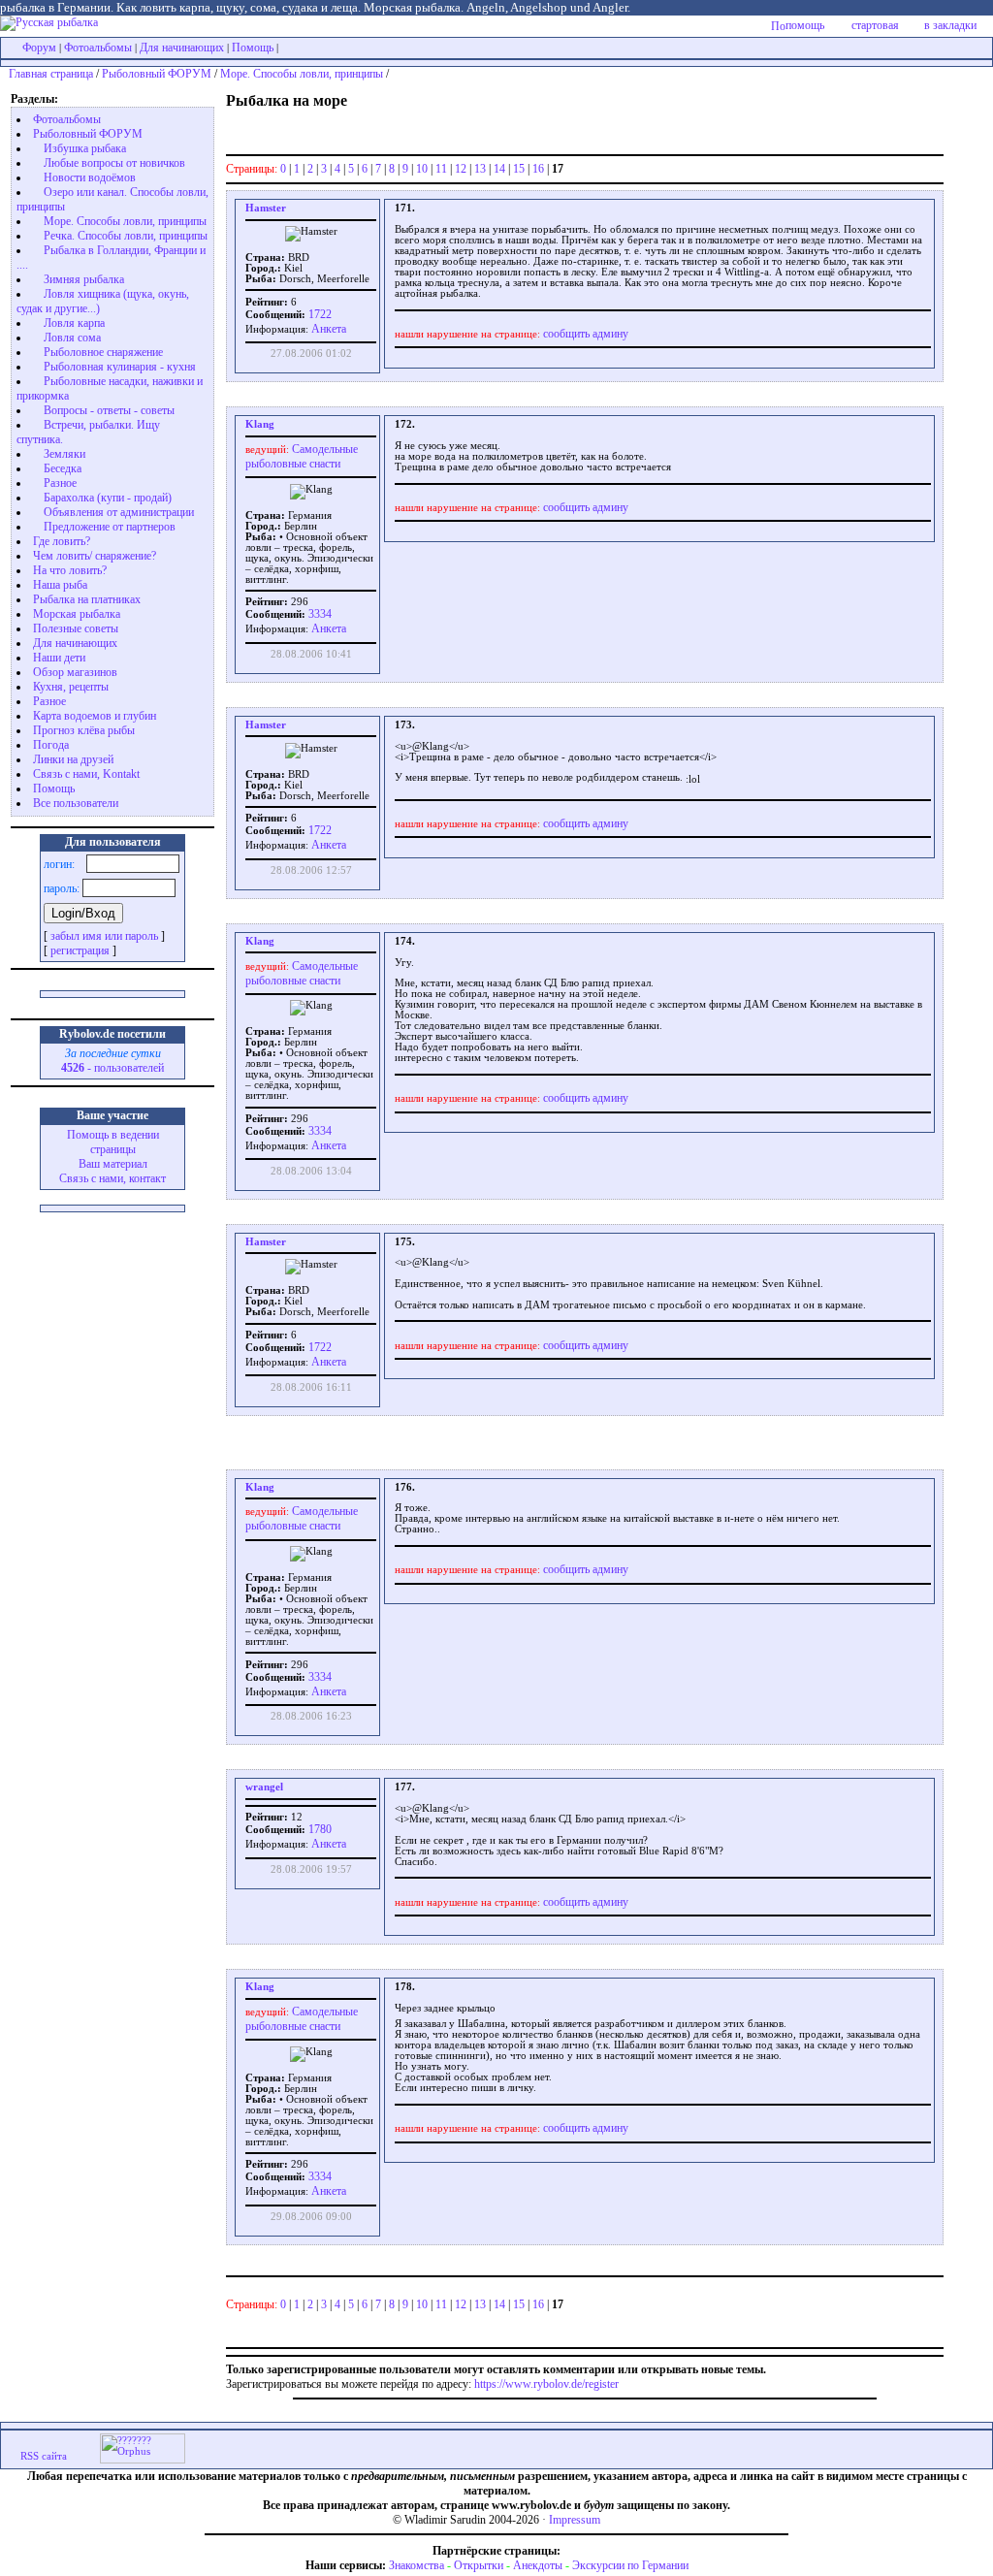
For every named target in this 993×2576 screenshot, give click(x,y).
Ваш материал (113, 1164)
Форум (39, 48)
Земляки (64, 454)
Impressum (575, 2520)
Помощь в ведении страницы (113, 1142)
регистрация (80, 950)
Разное (60, 483)
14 (499, 169)
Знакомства (416, 2565)
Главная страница (51, 74)
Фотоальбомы (98, 48)
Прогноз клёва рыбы (84, 730)
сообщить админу (586, 334)
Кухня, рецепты (71, 687)
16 (538, 169)
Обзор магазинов (75, 672)
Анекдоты (538, 2565)
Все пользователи (76, 803)
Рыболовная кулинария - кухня (120, 367)
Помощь (253, 48)
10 (422, 169)
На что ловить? (70, 570)
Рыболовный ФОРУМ (157, 74)
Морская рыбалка (77, 614)
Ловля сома (72, 338)
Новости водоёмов (90, 177)
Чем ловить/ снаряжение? (95, 556)
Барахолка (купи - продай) (108, 498)
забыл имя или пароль (104, 936)
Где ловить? (62, 541)
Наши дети (59, 658)
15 (519, 169)
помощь (805, 25)
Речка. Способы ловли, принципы (126, 236)
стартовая (875, 25)
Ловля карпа (74, 323)
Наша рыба (60, 585)
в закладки (950, 25)
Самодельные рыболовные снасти (302, 456)
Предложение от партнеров (110, 527)
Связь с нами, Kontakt (86, 774)
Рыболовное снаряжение (103, 352)
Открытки (479, 2565)
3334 (319, 614)
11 (441, 169)
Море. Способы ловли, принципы (302, 74)
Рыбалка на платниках (87, 599)
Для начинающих (182, 48)
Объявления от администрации (119, 512)
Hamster (266, 208)
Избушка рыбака (85, 148)
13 (480, 169)
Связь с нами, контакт (112, 1178)
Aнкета (329, 329)
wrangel (264, 1787)
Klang (260, 424)
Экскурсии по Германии (630, 2565)
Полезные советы (76, 628)
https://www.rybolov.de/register (546, 2384)
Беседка (63, 468)
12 (461, 169)
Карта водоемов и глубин (95, 716)
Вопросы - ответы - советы (109, 410)
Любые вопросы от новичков (114, 163)
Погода (51, 745)
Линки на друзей (73, 759)
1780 (319, 1829)
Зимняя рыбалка (84, 279)
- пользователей (112, 1068)
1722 (319, 314)
